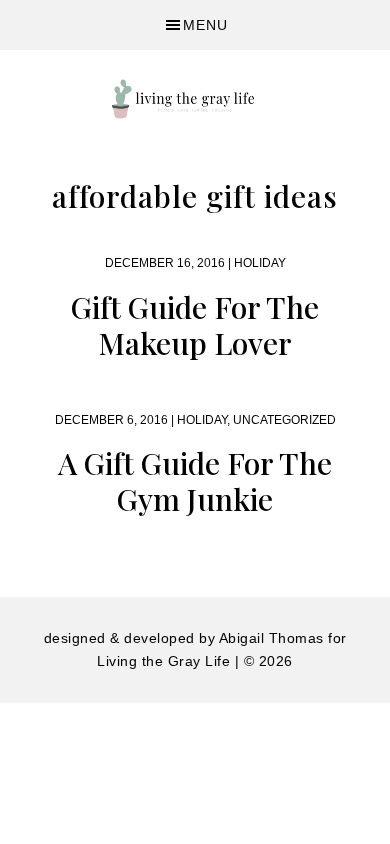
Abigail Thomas (271, 638)
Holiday (260, 263)
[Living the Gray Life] (195, 99)
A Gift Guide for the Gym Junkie (195, 481)
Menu (205, 25)
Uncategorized (284, 420)
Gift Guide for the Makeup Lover (195, 325)
